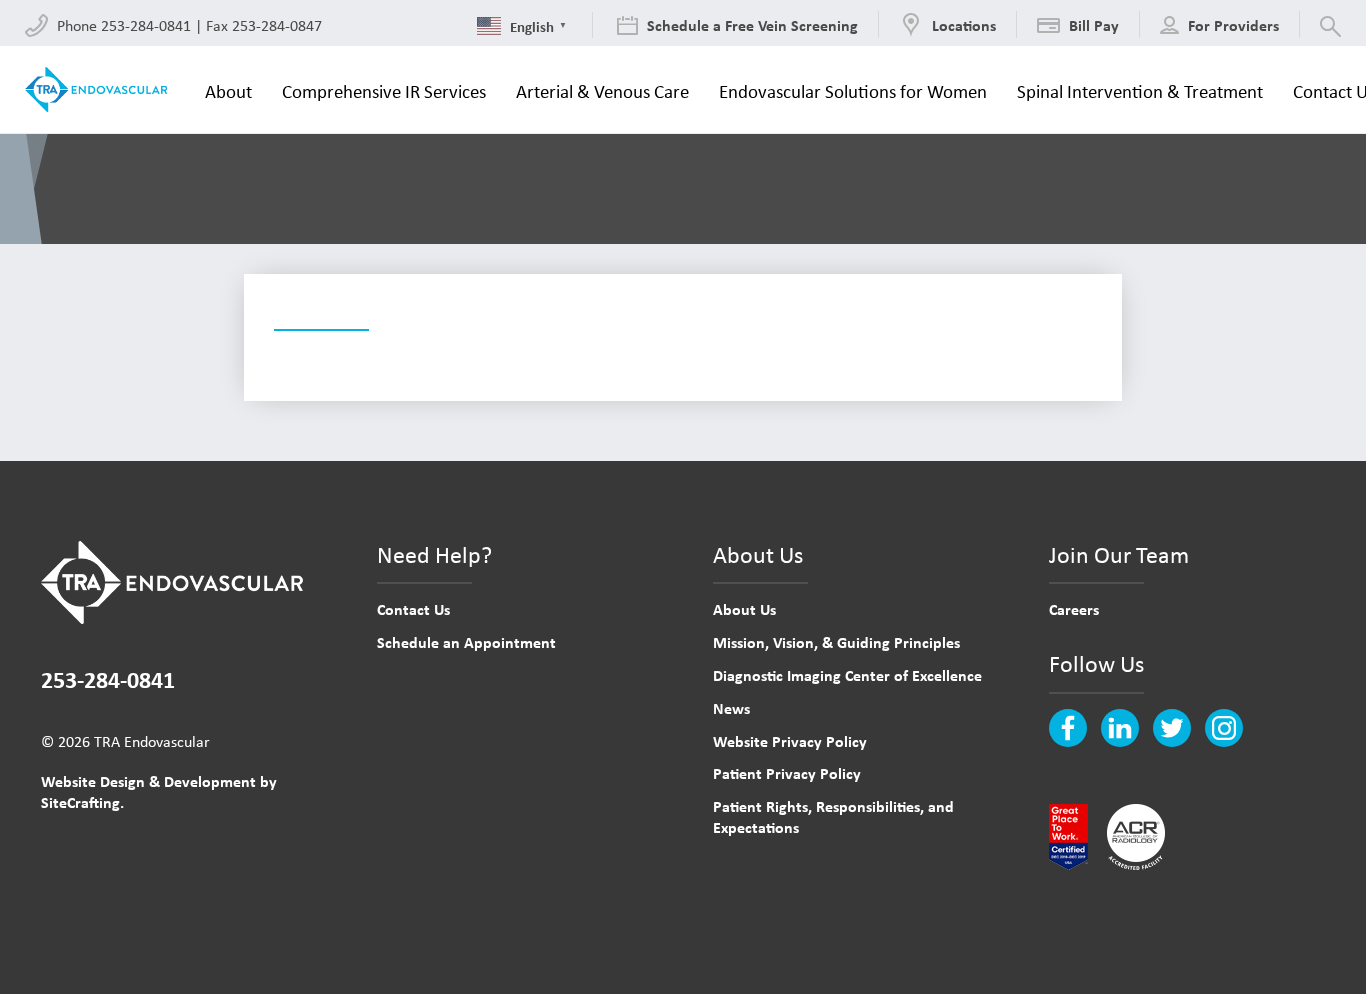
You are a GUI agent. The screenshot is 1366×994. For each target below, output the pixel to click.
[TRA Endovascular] (100, 89)
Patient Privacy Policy (787, 773)
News (731, 708)
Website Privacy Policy (790, 741)
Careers (1074, 609)
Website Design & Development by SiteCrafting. (159, 791)
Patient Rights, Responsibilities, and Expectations (833, 816)
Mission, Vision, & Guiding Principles (836, 642)
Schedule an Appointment (466, 642)
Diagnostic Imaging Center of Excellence (847, 675)
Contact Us (413, 609)
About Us (744, 609)
